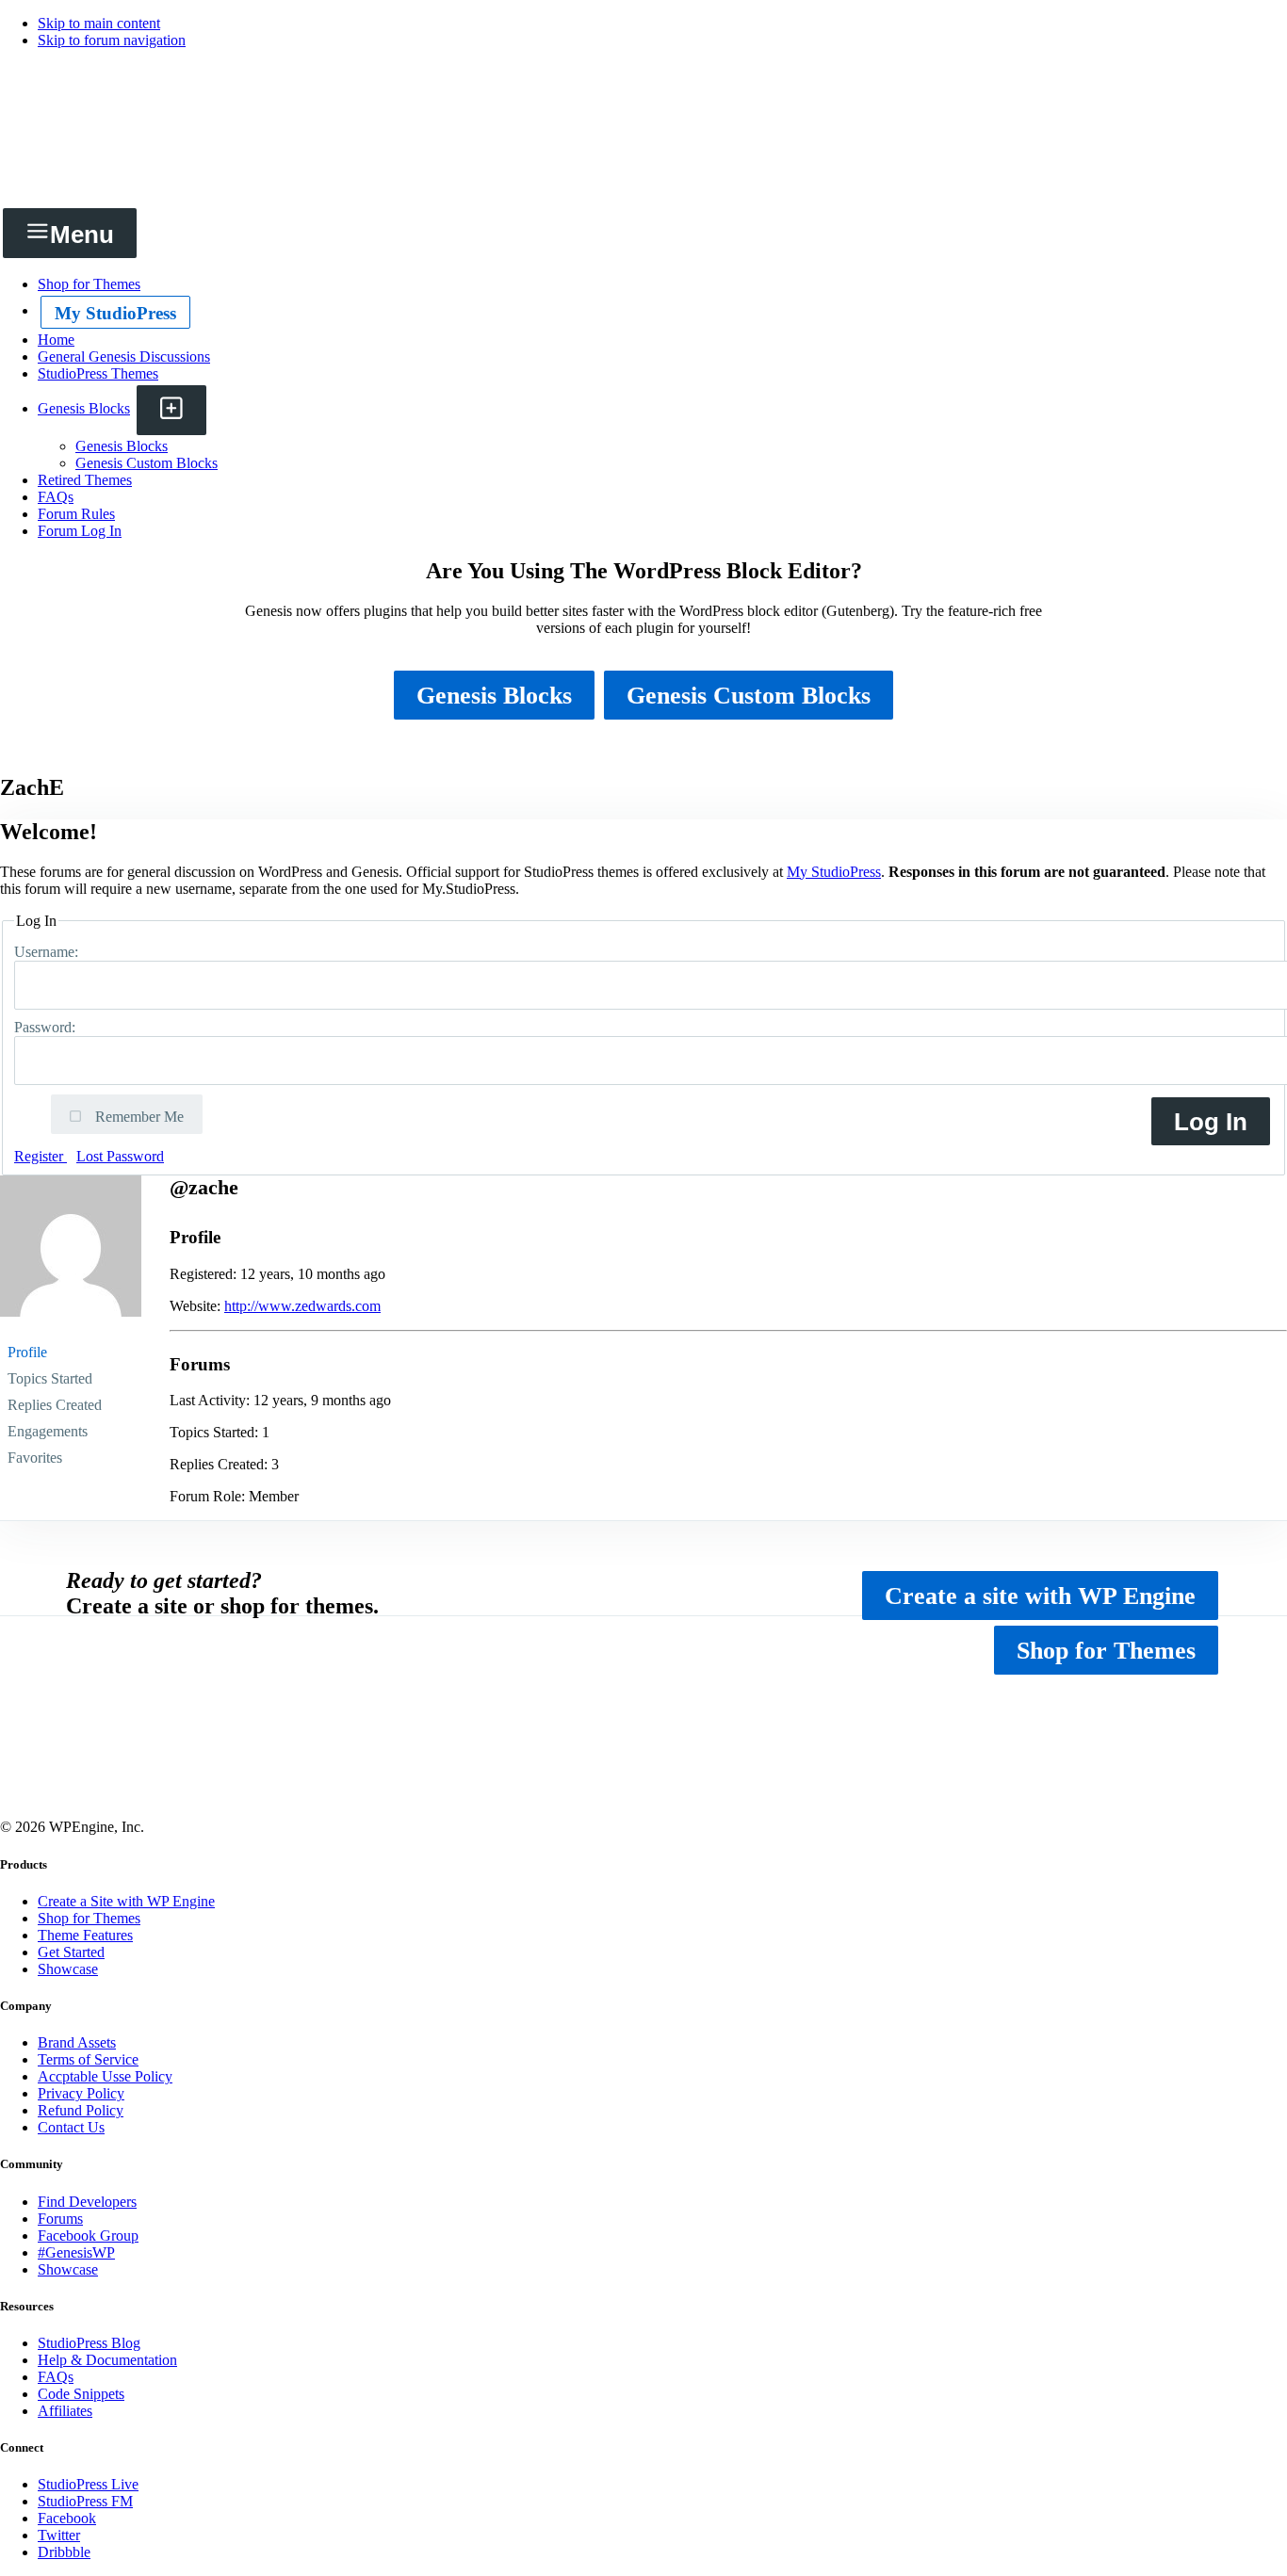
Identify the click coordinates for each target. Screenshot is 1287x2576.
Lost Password (120, 1156)
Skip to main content (99, 23)
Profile (27, 1352)
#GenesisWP (76, 2252)
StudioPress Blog (89, 2343)
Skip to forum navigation (112, 40)
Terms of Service (88, 2059)
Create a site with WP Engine (1040, 1596)
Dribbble (64, 2552)
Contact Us (71, 2127)
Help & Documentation (107, 2360)
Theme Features (85, 1935)
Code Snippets (81, 2394)
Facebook (67, 2518)
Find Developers (87, 2202)
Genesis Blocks (494, 696)
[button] (171, 410)
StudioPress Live (88, 2484)
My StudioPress (115, 313)
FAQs (56, 2377)
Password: (47, 1027)
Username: (48, 952)
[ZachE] (71, 1330)
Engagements (48, 1431)
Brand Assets (77, 2042)
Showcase (68, 1969)
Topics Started (50, 1378)
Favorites (35, 1458)
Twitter (59, 2535)
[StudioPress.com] (643, 181)
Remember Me (138, 1117)
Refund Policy (81, 2110)
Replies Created (55, 1405)
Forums (60, 2219)
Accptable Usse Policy (105, 2076)
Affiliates (65, 2411)
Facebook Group (88, 2236)
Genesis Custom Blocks (749, 696)
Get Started (71, 1952)
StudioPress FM (85, 2501)
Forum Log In (80, 531)
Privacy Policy (81, 2093)
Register (41, 1156)
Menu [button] (82, 235)
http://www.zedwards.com (302, 1306)
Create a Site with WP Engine (126, 1901)
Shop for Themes (1106, 1651)
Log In (1211, 1122)
